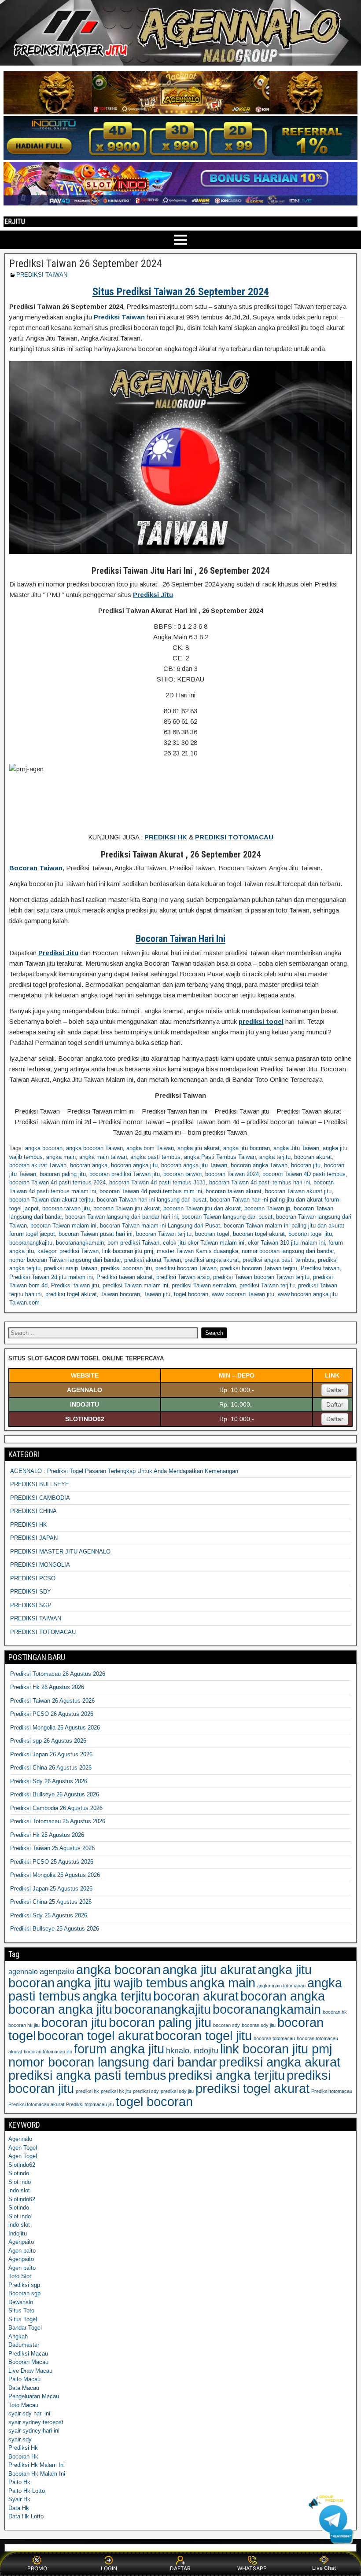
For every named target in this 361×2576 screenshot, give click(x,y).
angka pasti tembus (155, 1157)
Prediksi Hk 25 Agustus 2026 (47, 1835)
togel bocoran (191, 1294)
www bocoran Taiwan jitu (243, 1294)
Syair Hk (19, 2499)
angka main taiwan (103, 1157)
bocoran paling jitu (63, 1174)
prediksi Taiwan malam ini (135, 1285)
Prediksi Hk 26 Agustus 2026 (47, 1687)
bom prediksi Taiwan (133, 1243)
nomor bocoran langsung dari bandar (288, 1251)
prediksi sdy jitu (177, 2091)
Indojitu (18, 2233)
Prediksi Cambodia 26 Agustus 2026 (56, 1808)
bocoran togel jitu (310, 1234)
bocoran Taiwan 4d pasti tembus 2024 (57, 1182)
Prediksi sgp (24, 2285)
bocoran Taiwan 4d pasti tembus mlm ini (151, 1191)
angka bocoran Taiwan (94, 1148)
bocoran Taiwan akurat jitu (298, 1191)
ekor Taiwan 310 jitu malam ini (286, 1243)
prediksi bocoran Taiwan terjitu (259, 1268)
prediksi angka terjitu (227, 2075)
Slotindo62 (22, 2165)
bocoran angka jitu (134, 1165)
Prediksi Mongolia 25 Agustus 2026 (55, 1875)
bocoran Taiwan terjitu (164, 1234)
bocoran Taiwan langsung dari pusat (227, 1217)
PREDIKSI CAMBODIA (40, 1498)
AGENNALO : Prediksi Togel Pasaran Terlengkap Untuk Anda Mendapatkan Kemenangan (124, 1471)
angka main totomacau (281, 1986)
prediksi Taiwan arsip (183, 1277)
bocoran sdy (227, 2025)
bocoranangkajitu (31, 1243)
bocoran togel (212, 1234)
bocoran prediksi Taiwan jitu (125, 1174)
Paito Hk (19, 2482)
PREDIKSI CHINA (33, 1511)
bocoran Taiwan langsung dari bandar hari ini (122, 1217)
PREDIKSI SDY (31, 1592)
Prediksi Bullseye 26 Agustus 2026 (55, 1794)
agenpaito (57, 1971)
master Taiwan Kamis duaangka (197, 1251)
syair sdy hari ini (29, 2413)
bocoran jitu (306, 1165)
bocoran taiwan (182, 1174)
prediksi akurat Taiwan (153, 1260)
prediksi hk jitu (116, 2091)
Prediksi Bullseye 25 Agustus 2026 (55, 1929)
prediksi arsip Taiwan (71, 1268)
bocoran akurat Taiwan (38, 1165)
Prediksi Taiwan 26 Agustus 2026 (52, 1701)
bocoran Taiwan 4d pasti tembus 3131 (157, 1182)
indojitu (206, 2051)
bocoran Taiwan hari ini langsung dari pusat (152, 1200)
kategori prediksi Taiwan (68, 1251)
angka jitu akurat (199, 1148)
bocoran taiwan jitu (66, 1208)
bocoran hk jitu (24, 2025)
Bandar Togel (25, 2328)
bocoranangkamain (80, 1243)
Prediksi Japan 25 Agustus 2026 (51, 1889)
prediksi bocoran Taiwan (186, 1268)
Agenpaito (21, 2242)
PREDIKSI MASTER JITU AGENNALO (60, 1552)
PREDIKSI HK (29, 1525)
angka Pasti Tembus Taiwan (220, 1157)
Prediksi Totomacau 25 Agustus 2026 (58, 1821)
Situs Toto (21, 2310)
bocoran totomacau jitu (48, 2052)
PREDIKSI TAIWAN (42, 275)
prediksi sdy (146, 2091)
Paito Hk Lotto (27, 2491)
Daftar (335, 1390)
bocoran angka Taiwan (259, 1165)
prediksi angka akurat (212, 1260)
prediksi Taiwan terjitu (267, 1285)
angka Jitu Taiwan (296, 1148)
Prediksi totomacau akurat (36, 2104)
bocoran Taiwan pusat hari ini (96, 1234)
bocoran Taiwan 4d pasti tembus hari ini (260, 1182)
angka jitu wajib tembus (122, 1983)
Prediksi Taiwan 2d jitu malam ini (51, 1277)
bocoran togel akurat (259, 1234)
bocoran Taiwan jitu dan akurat (202, 1208)
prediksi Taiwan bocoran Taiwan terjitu (261, 1277)
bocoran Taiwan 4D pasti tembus (304, 1174)
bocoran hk (335, 2012)
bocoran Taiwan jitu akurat (127, 1208)
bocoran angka (89, 1165)
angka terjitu (275, 1157)
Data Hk (19, 2508)
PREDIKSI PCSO (33, 1578)
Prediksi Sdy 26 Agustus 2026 (49, 1781)
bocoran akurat (313, 1157)
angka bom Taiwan (150, 1148)
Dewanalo (21, 2302)
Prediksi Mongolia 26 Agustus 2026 (55, 1728)
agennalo (23, 1971)
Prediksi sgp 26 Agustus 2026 (48, 1741)
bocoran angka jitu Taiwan (194, 1165)
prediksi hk (87, 2091)
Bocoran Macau (28, 2362)
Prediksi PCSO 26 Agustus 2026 (52, 1714)
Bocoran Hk (23, 2457)
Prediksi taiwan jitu (75, 1285)
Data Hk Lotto (26, 2516)
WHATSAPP (252, 2568)
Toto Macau (23, 2405)
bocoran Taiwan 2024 (232, 1174)
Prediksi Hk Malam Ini (37, 2465)
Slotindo (19, 2173)
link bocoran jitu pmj (128, 1251)
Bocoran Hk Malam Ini (37, 2474)
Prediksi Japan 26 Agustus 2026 (51, 1754)
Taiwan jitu (157, 1294)
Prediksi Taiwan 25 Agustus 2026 (52, 1848)
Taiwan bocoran (120, 1294)
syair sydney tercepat (36, 2422)
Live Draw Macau (30, 2371)
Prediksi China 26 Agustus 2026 (51, 1768)
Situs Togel (23, 2319)
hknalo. (179, 2051)
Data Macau (24, 2388)
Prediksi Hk (23, 2448)
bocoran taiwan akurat (234, 1191)
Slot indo (20, 2182)
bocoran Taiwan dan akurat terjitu (51, 1200)
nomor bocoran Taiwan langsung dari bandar (65, 1260)
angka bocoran (44, 1148)
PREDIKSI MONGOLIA (40, 1565)
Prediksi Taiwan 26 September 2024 (86, 264)
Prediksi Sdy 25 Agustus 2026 (49, 1915)
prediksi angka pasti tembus (278, 1260)
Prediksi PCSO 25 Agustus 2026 (52, 1862)
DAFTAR (180, 2568)
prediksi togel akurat (71, 1294)
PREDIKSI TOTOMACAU (43, 1632)
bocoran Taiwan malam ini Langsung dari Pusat (160, 1226)
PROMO (37, 2568)
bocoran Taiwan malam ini (63, 1226)
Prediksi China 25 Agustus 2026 (51, 1902)
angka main (61, 1157)
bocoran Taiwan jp (267, 1208)
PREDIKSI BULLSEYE (40, 1484)
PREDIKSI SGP (31, 1605)
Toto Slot (20, 2276)
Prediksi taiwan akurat (125, 1277)
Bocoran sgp (24, 2293)
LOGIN (109, 2568)
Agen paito (22, 2251)
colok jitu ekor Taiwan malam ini (204, 1243)
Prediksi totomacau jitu (90, 2104)
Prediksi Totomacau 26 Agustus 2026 (58, 1674)
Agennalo (20, 2139)
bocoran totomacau (274, 2038)
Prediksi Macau (28, 2354)
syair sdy (20, 2439)
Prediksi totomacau (332, 2091)
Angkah (18, 2336)
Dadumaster (24, 2345)
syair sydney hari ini (34, 2431)
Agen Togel (23, 2148)
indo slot (19, 2190)
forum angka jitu (119, 2049)
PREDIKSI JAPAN (34, 1538)
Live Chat (324, 2568)
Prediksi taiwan (320, 1268)
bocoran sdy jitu (259, 2025)
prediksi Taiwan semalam (204, 1285)
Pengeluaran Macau (34, 2396)
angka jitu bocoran (247, 1148)
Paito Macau (24, 2379)
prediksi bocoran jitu (126, 1268)
